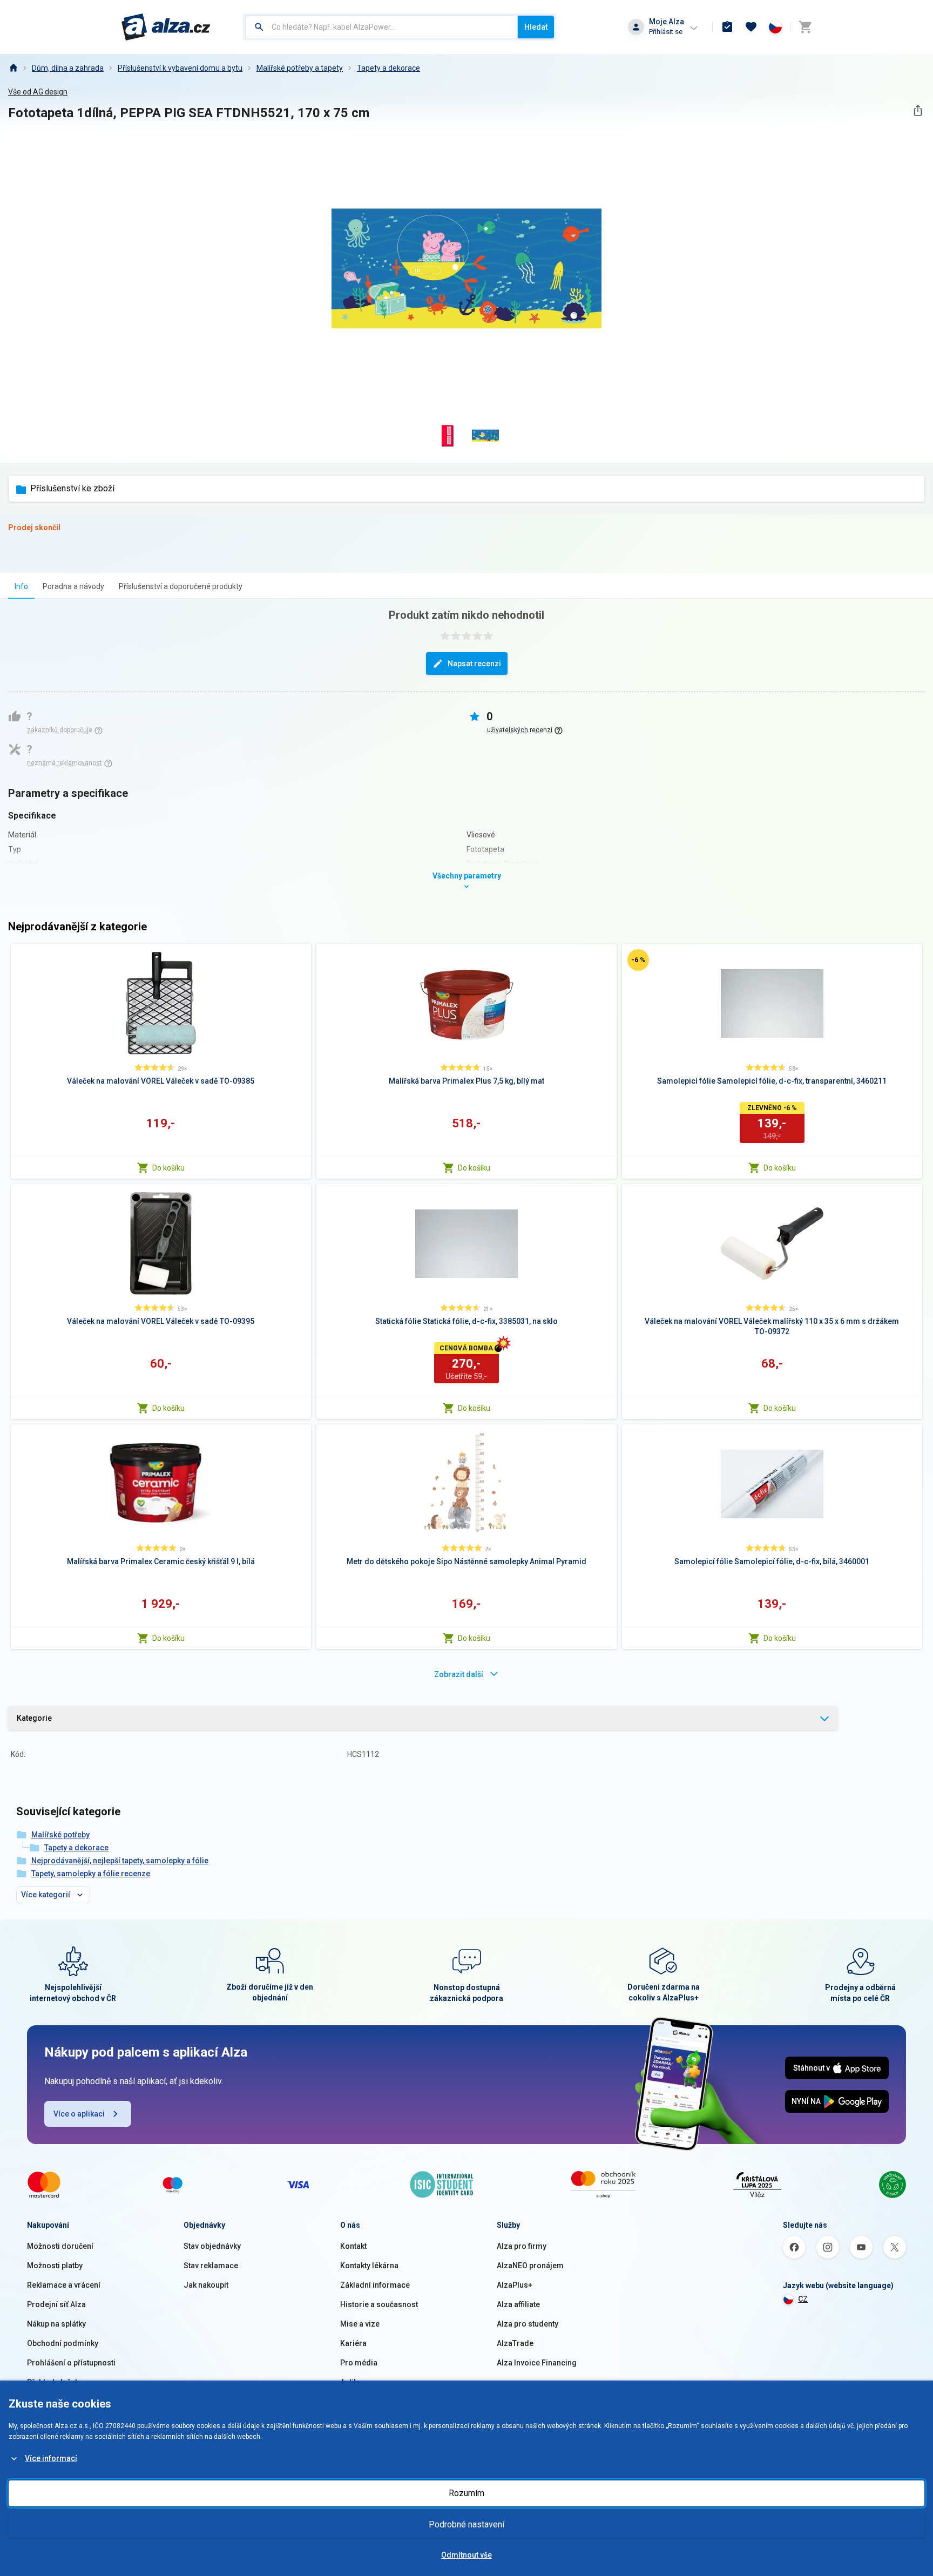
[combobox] (381, 27)
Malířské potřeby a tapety (300, 68)
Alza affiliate (518, 2304)
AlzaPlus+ (515, 2285)
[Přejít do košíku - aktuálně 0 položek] (805, 27)
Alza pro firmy (522, 2246)
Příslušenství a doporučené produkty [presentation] (181, 586)
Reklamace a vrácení (64, 2285)
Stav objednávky (212, 2246)
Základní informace (375, 2285)
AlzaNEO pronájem (530, 2266)
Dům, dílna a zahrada (68, 68)
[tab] (21, 586)
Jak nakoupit (206, 2285)
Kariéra (353, 2343)
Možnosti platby (55, 2266)
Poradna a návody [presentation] (73, 586)
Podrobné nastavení (466, 2524)
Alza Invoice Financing (537, 2363)
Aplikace (355, 2382)
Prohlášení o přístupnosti (71, 2363)
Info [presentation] (21, 586)
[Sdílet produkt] (918, 110)
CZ (803, 2299)
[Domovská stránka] (13, 68)
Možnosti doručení (60, 2246)
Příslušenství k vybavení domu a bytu (180, 68)
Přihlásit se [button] (666, 32)
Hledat (536, 27)
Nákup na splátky (56, 2324)
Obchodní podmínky (63, 2343)
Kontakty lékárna (369, 2266)
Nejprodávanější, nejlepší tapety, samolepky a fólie (120, 1861)
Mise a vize (360, 2324)
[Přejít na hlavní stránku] (166, 27)
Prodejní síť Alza (56, 2304)
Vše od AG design (38, 92)
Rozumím (466, 2493)
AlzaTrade (515, 2343)
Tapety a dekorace (388, 68)
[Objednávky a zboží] (727, 27)
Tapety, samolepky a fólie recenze (91, 1874)
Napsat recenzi (474, 664)
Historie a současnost (379, 2304)
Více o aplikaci (79, 2114)
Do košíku (168, 1168)
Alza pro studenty (528, 2324)
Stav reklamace (211, 2266)
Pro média (359, 2363)
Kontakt (353, 2246)
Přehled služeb (53, 2382)
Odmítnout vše (466, 2555)
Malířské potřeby (60, 1835)
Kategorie (34, 1718)
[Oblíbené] (751, 27)
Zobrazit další (459, 1674)
